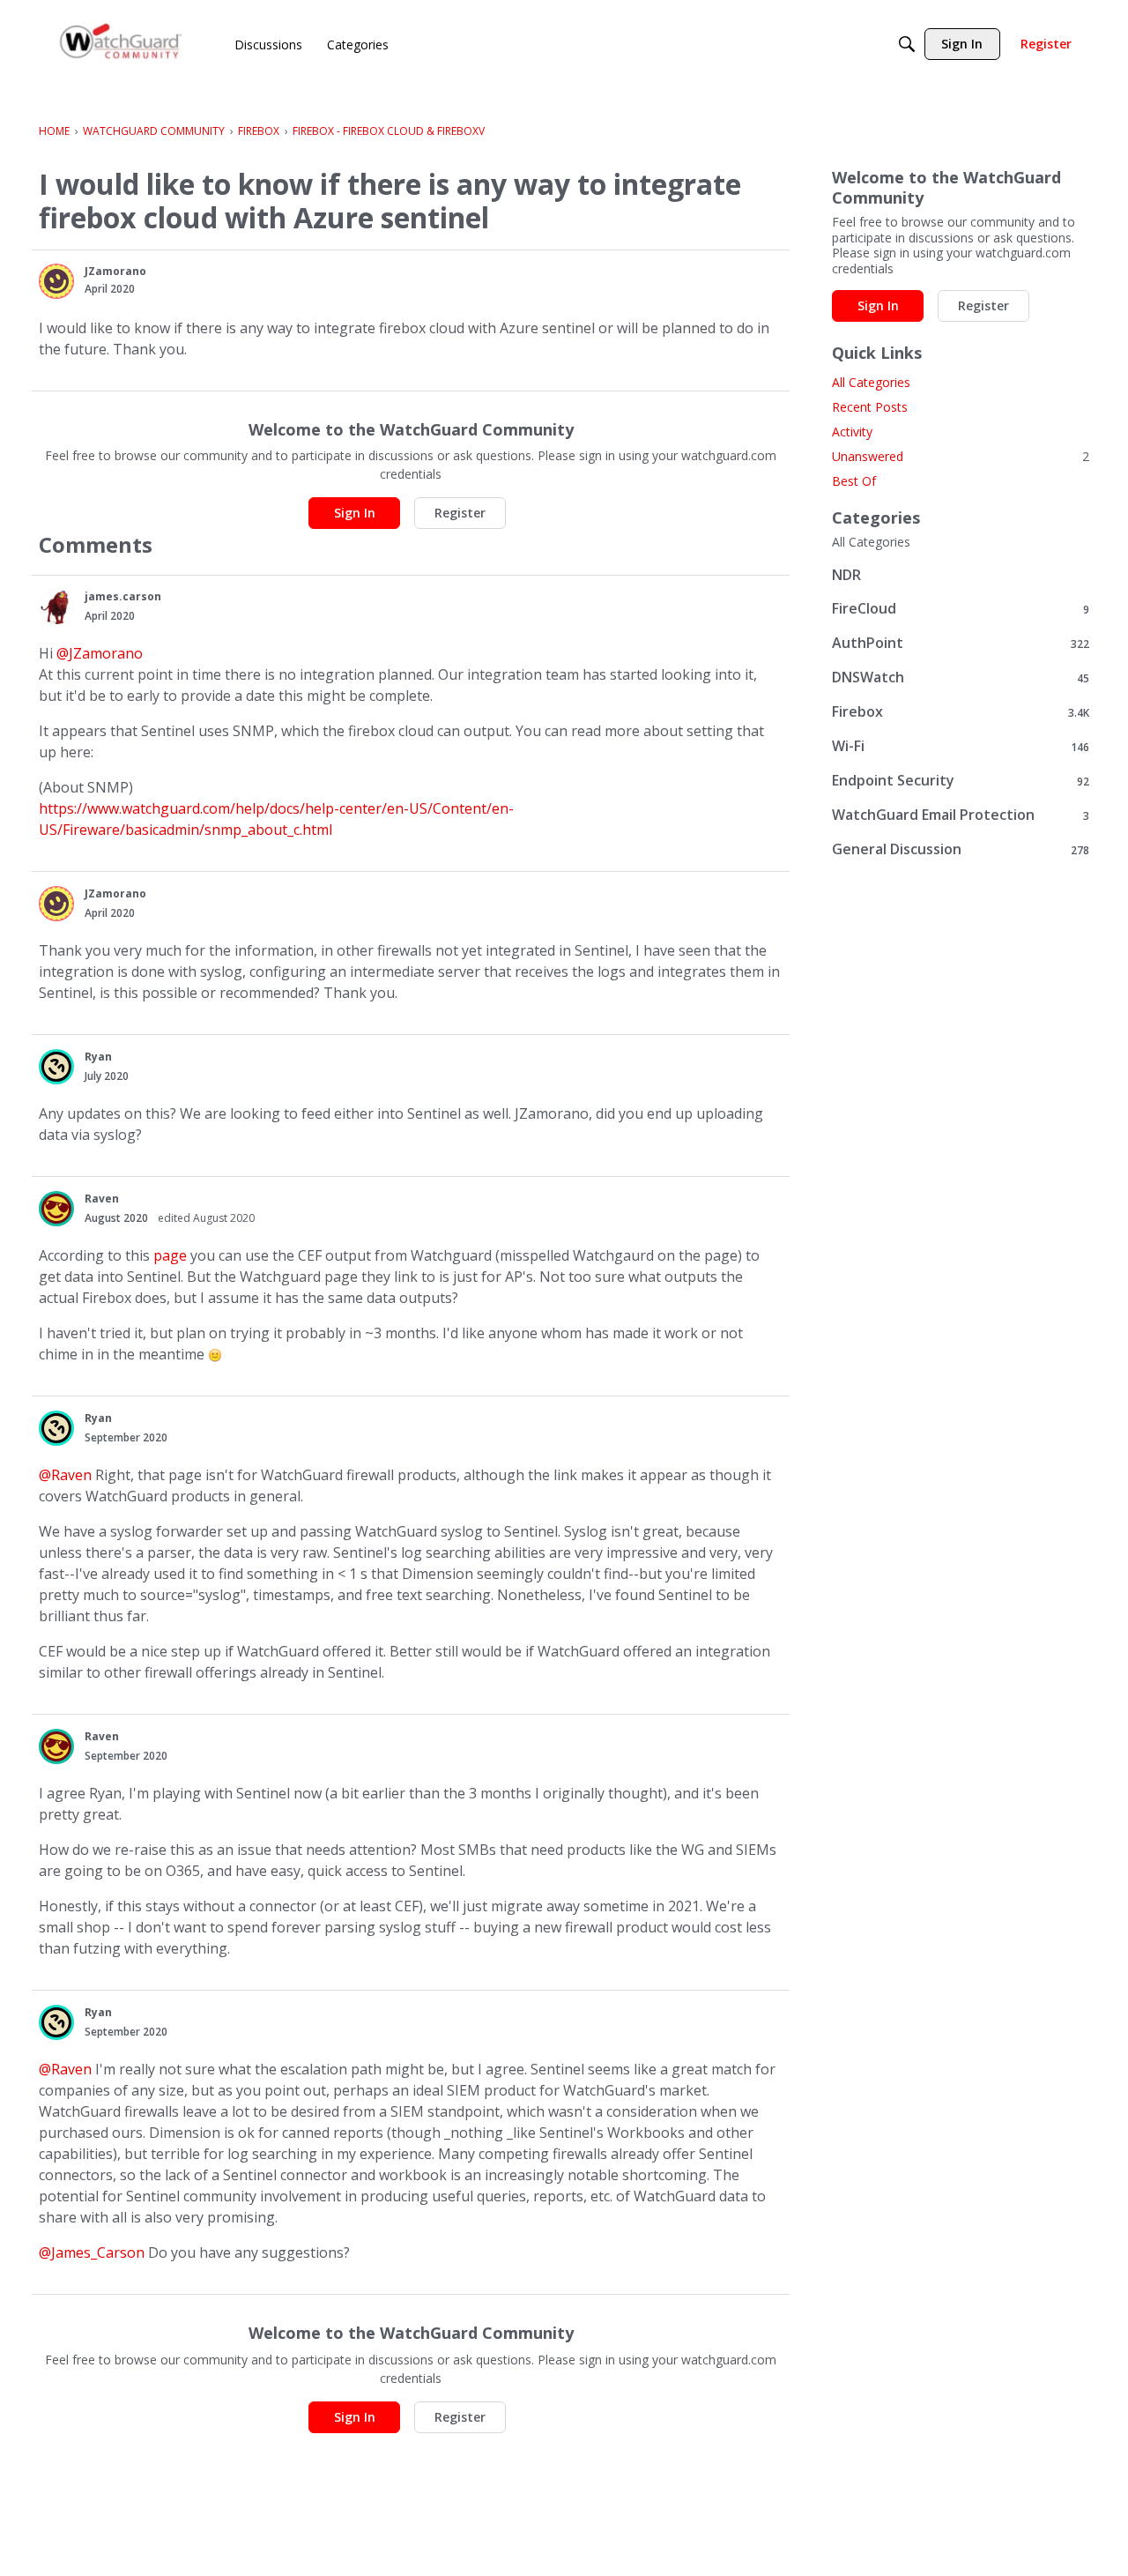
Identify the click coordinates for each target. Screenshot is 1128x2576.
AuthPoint (961, 643)
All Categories (871, 382)
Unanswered (961, 456)
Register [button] (460, 513)
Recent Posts (870, 407)
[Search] (907, 44)
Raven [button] (102, 1199)
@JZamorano (100, 653)
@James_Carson (92, 2252)
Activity (852, 432)
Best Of (854, 481)
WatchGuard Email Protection (961, 815)
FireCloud (961, 609)
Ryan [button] (98, 1057)
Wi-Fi (961, 746)
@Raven (65, 1475)
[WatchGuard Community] (122, 45)
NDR (846, 575)
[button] (56, 281)
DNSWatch (961, 678)
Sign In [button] (355, 513)
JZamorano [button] (115, 271)
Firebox (961, 712)
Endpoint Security (961, 781)
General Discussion (961, 849)
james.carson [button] (123, 596)
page (170, 1255)
